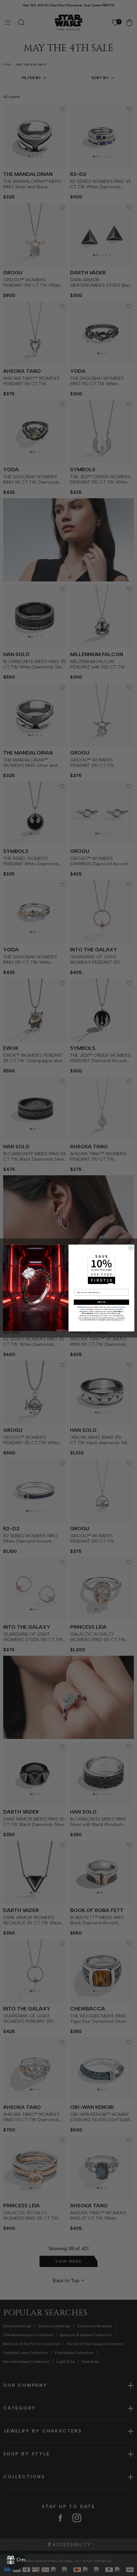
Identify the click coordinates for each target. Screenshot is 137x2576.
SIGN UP (101, 1302)
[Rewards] (16, 2560)
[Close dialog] (131, 1248)
